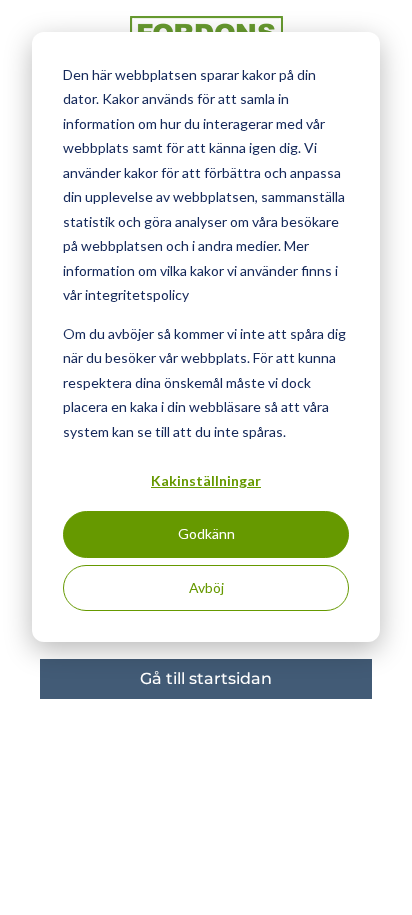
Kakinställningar (206, 480)
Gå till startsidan (206, 678)
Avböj (206, 587)
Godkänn (206, 533)
